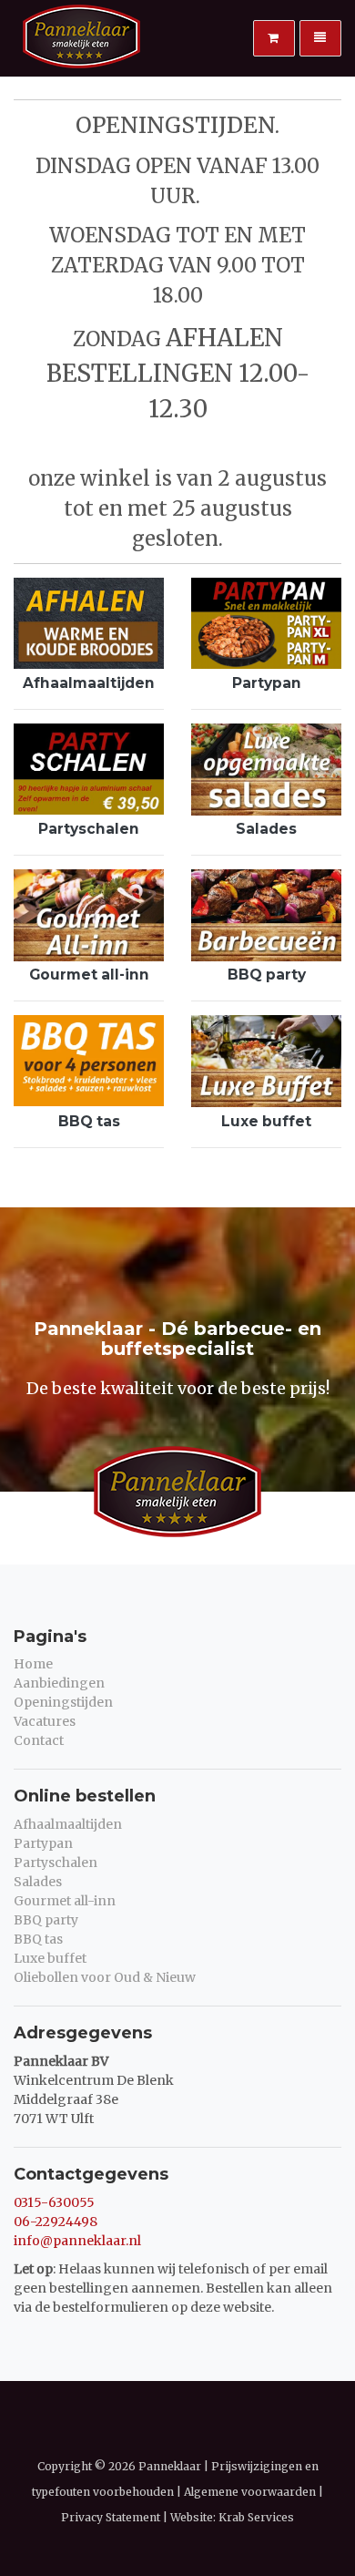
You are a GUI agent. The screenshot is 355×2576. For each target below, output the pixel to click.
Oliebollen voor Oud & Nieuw (105, 1977)
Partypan (267, 683)
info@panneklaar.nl (77, 2241)
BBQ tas (89, 1121)
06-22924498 (56, 2222)
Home (33, 1664)
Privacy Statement (111, 2517)
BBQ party (267, 975)
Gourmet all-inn (89, 975)
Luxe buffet (266, 1121)
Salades (266, 829)
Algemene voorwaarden (250, 2492)
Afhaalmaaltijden (89, 683)
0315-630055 (54, 2202)
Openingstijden (63, 1702)
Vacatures (45, 1721)
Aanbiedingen (59, 1683)
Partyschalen (89, 829)
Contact (39, 1740)
